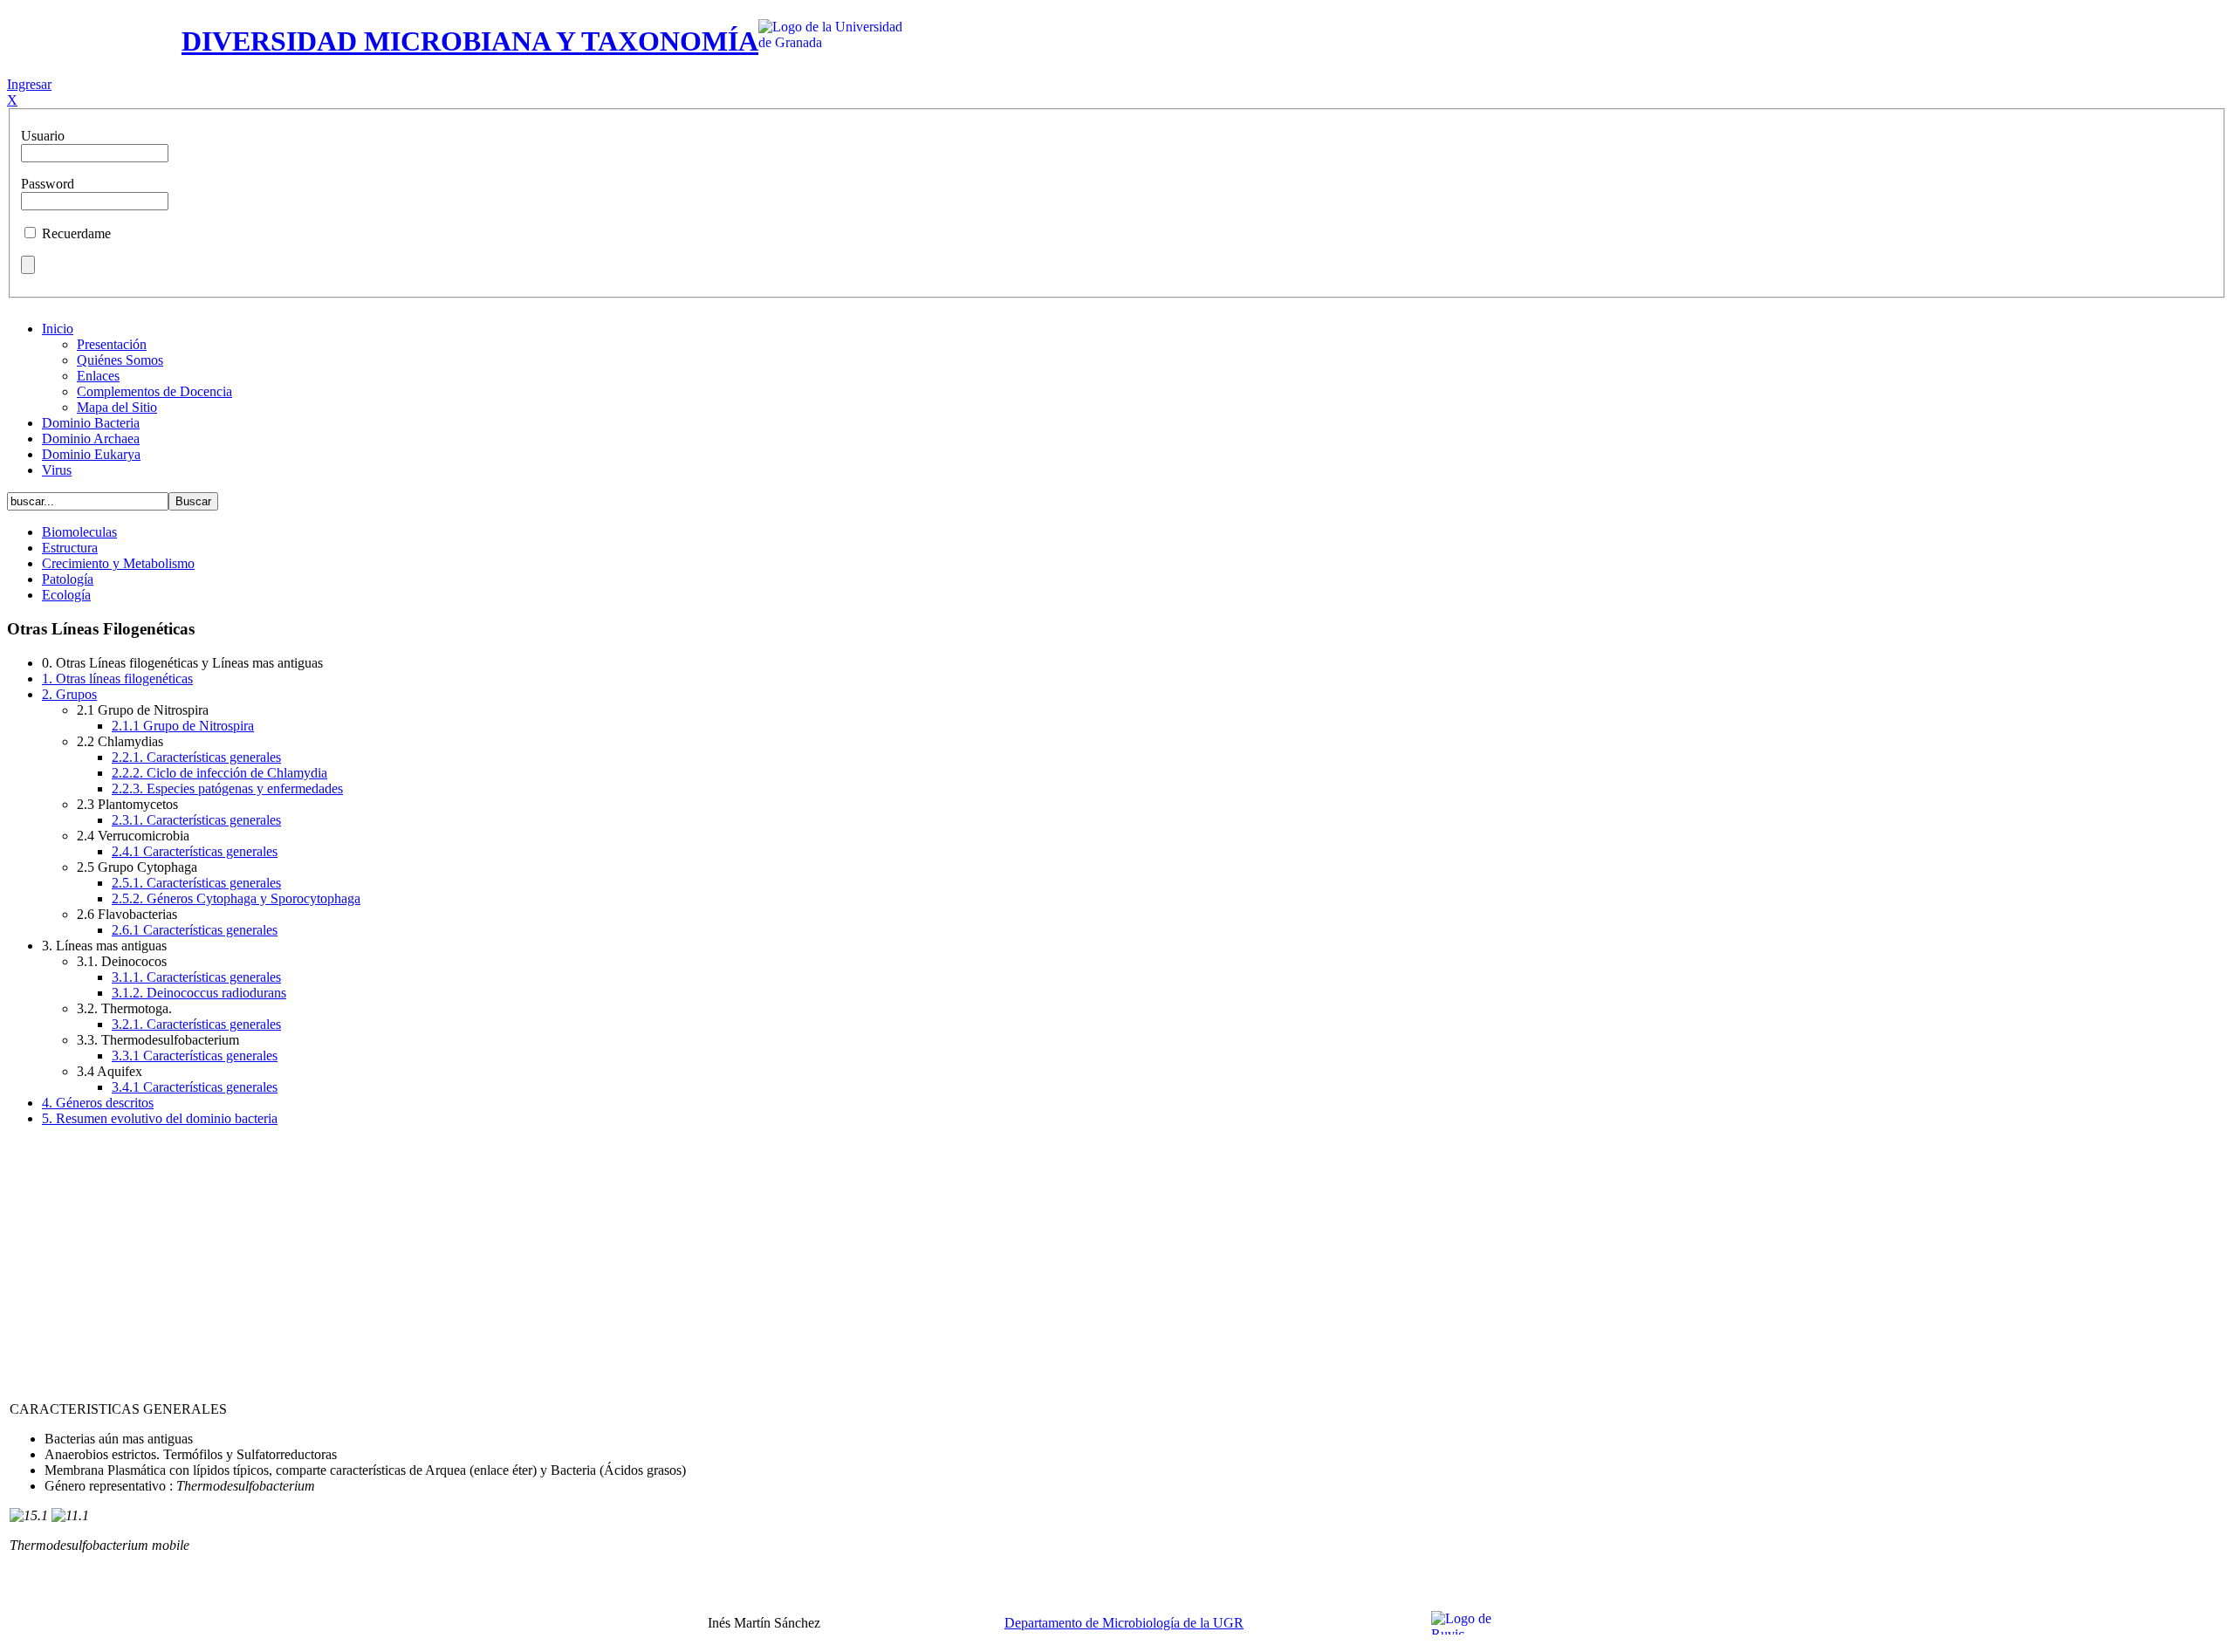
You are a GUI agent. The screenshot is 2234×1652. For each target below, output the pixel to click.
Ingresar (29, 84)
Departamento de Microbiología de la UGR (1124, 1623)
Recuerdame (76, 233)
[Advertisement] (1117, 1263)
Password (48, 184)
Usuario (43, 136)
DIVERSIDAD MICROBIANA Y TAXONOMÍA (470, 41)
